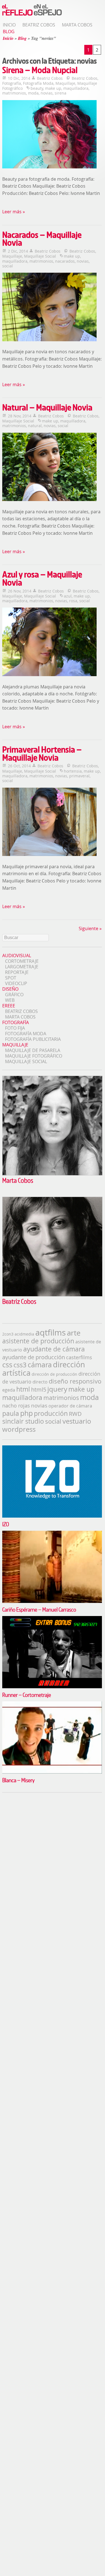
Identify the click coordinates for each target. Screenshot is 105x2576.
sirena (60, 93)
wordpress (19, 1429)
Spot (11, 978)
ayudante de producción (34, 1357)
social (8, 266)
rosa (73, 601)
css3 (20, 1365)
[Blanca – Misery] (52, 1704)
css (7, 1365)
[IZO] (52, 1448)
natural (35, 426)
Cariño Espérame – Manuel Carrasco (39, 1609)
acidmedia (24, 1334)
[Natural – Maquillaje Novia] (50, 468)
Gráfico (14, 995)
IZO (6, 1524)
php (26, 1413)
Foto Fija (15, 1028)
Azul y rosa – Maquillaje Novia (42, 578)
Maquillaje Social (40, 256)
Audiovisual (17, 956)
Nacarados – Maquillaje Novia (42, 239)
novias (47, 93)
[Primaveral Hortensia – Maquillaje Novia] (50, 823)
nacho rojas (16, 1406)
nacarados (65, 261)
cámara (40, 1365)
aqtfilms (51, 1332)
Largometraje (22, 967)
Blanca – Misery (18, 1780)
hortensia (73, 771)
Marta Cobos (77, 25)
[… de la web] (32, 16)
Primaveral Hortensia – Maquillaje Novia (42, 753)
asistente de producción (38, 1341)
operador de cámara (70, 1406)
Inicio (9, 25)
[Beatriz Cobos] (52, 1295)
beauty (37, 88)
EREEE (9, 1006)
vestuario (77, 1421)
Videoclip (16, 983)
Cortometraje (22, 961)
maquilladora (76, 88)
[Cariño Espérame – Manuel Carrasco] (52, 1533)
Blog (9, 32)
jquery (57, 1389)
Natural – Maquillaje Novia (47, 407)
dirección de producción (54, 1374)
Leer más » (14, 212)
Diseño (10, 989)
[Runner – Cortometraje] (52, 1619)
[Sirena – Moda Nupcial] (50, 135)
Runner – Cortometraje (27, 1695)
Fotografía (12, 83)
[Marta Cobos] (52, 1174)
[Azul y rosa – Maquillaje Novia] (50, 643)
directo (40, 1382)
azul (68, 596)
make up (53, 88)
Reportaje (17, 972)
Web (10, 1000)
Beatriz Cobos (39, 25)
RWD (75, 1414)
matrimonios (14, 93)
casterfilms (79, 1357)
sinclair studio (23, 1421)
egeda (9, 1390)
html (23, 1389)
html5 (39, 1389)
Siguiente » (90, 928)
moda (33, 93)
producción (51, 1413)
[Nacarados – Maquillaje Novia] (50, 308)
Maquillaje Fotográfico (34, 1056)
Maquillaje (65, 83)
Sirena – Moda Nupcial (40, 70)
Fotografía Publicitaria (33, 1039)
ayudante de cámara (54, 1349)
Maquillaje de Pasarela (33, 1050)
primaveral (79, 776)
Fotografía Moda (38, 83)
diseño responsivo (75, 1381)
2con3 (8, 1334)
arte (74, 1333)
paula (11, 1413)
